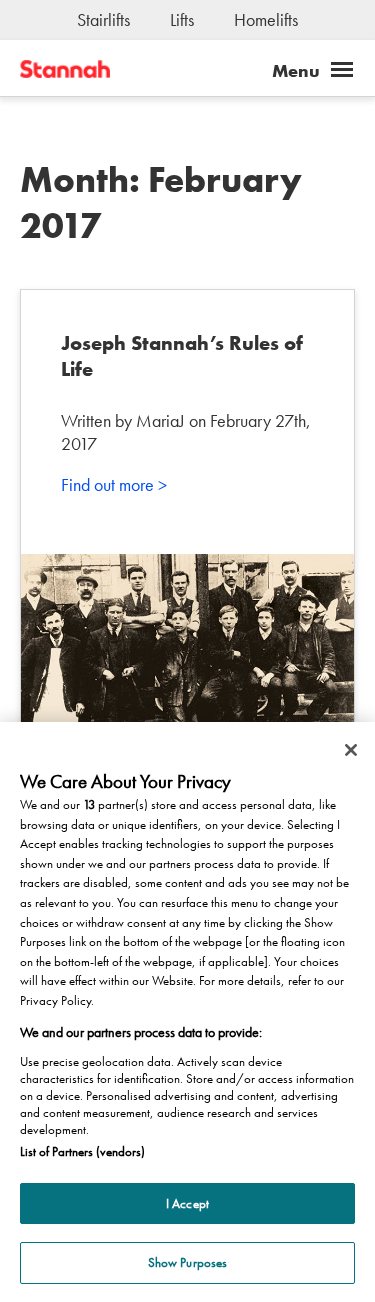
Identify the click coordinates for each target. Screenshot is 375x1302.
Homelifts (266, 19)
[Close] (351, 750)
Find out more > (114, 484)
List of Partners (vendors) (82, 1151)
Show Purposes (188, 1262)
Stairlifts (103, 19)
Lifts (182, 19)
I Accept (187, 1203)
